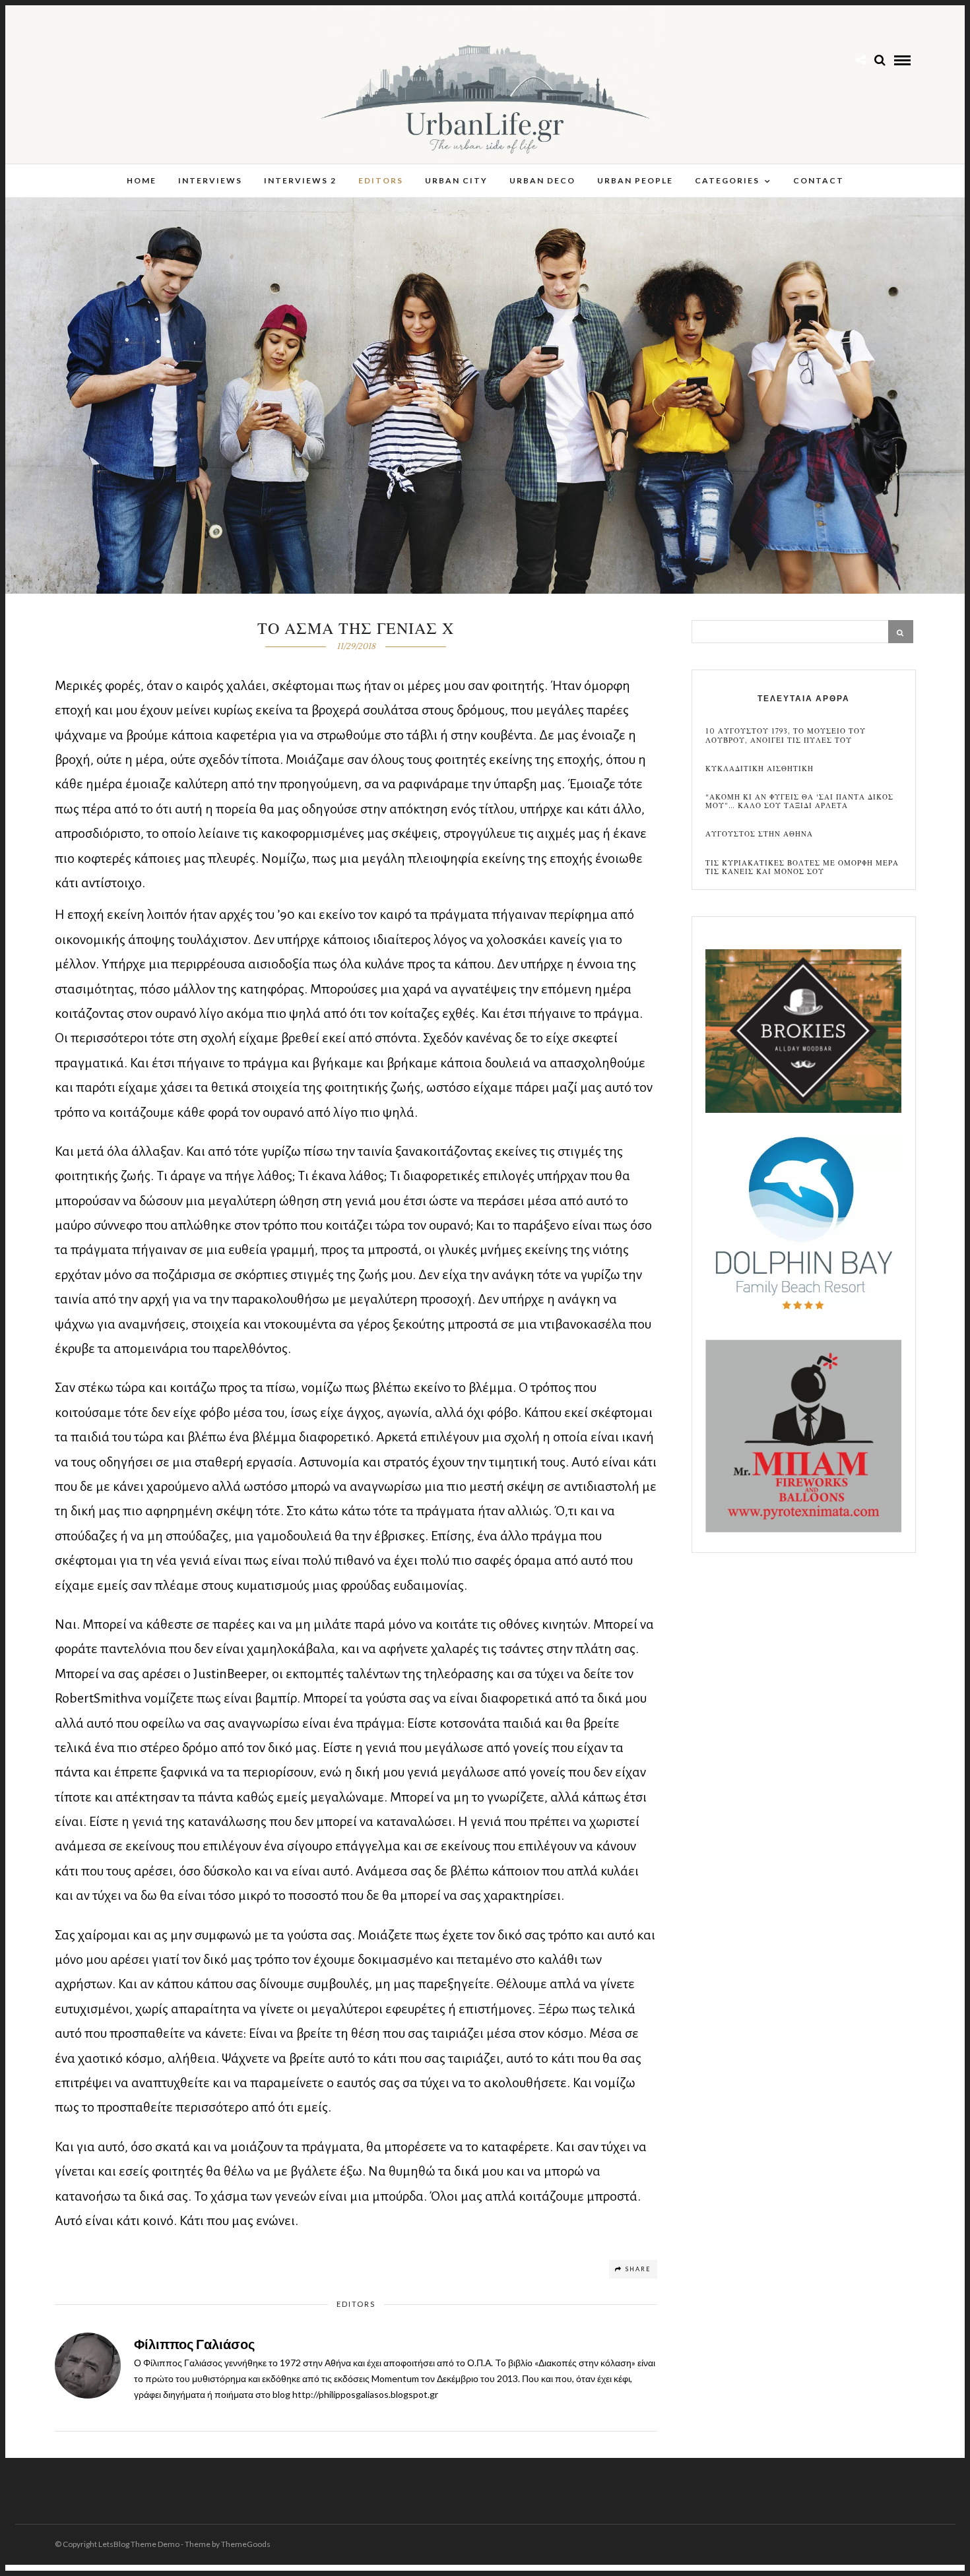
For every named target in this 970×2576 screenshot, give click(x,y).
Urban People (635, 180)
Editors (381, 180)
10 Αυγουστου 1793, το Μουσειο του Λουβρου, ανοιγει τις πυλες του (786, 736)
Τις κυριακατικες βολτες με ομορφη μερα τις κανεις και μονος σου (802, 867)
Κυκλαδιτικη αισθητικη (760, 769)
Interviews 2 (300, 180)
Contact (819, 180)
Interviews (210, 180)
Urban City (456, 180)
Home (142, 180)
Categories (727, 180)
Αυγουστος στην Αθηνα (759, 834)
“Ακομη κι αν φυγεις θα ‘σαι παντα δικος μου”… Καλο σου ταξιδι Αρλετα (799, 801)
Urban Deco (542, 180)
